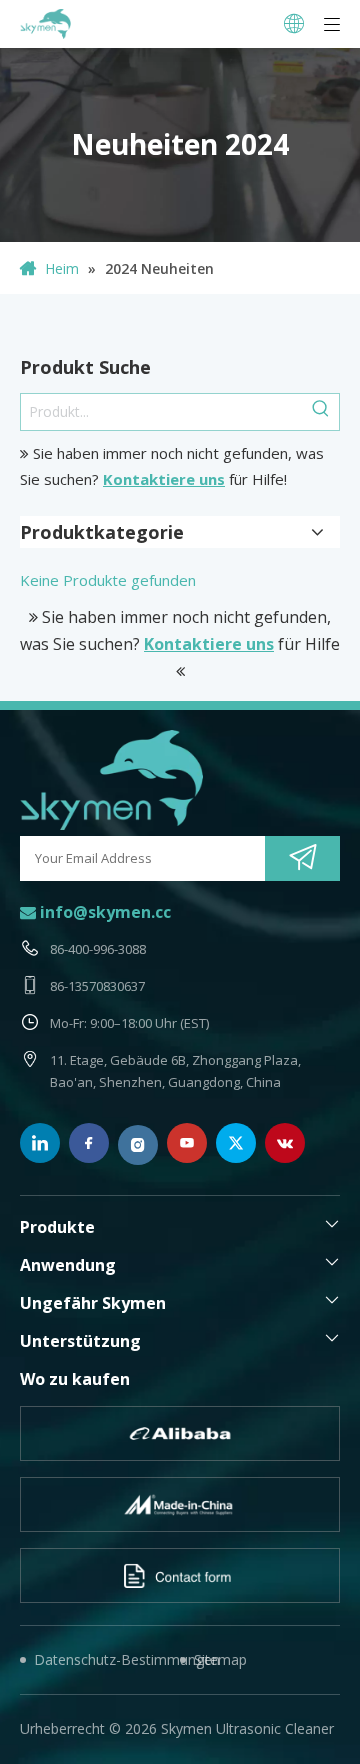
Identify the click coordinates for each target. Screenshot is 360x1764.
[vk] (285, 1143)
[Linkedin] (40, 1143)
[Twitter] (236, 1143)
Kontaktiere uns (164, 479)
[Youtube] (187, 1143)
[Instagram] (138, 1145)
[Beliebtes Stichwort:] (321, 412)
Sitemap (220, 1659)
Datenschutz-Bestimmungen (107, 1659)
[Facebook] (89, 1143)
